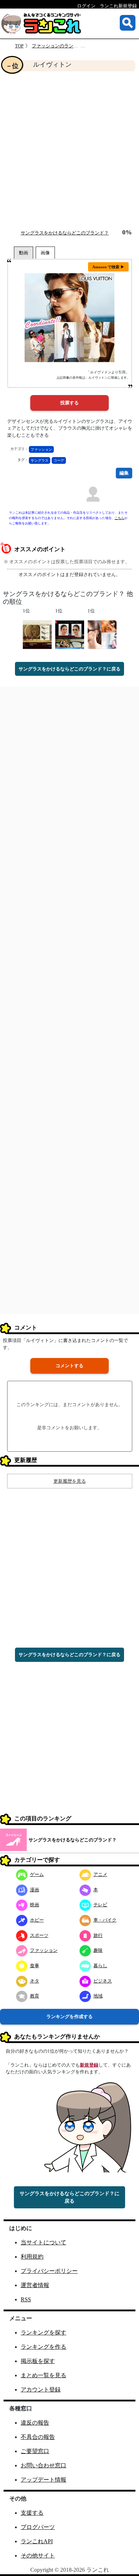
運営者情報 (35, 2285)
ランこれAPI (37, 2541)
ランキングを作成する (69, 2017)
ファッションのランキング (60, 46)
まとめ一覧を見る (43, 2375)
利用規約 (32, 2257)
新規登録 (89, 2065)
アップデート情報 (43, 2480)
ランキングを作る (43, 2347)
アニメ (100, 1874)
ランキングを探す (43, 2333)
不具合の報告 (38, 2437)
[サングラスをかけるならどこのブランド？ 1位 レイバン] (70, 634)
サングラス (40, 460)
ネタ (35, 1981)
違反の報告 (35, 2423)
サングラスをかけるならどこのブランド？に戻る (69, 669)
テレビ (100, 1905)
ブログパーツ (38, 2527)
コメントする (69, 1366)
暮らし (100, 1966)
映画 (35, 1905)
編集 (124, 473)
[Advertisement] (69, 150)
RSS (26, 2299)
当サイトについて (43, 2242)
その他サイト (38, 2556)
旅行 (98, 1935)
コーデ (59, 460)
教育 (35, 1996)
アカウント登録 (41, 2390)
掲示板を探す (38, 2361)
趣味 (98, 1950)
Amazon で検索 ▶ (108, 267)
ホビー (37, 1920)
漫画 (35, 1890)
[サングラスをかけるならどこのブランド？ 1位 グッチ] (37, 634)
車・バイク (105, 1920)
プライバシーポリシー (49, 2271)
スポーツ (39, 1935)
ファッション (41, 449)
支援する (32, 2513)
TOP (19, 46)
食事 (35, 1966)
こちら (120, 518)
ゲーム (37, 1874)
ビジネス (103, 1981)
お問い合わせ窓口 (43, 2465)
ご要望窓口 (35, 2451)
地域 (98, 1996)
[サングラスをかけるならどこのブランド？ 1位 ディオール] (102, 634)
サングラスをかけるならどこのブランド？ (65, 233)
